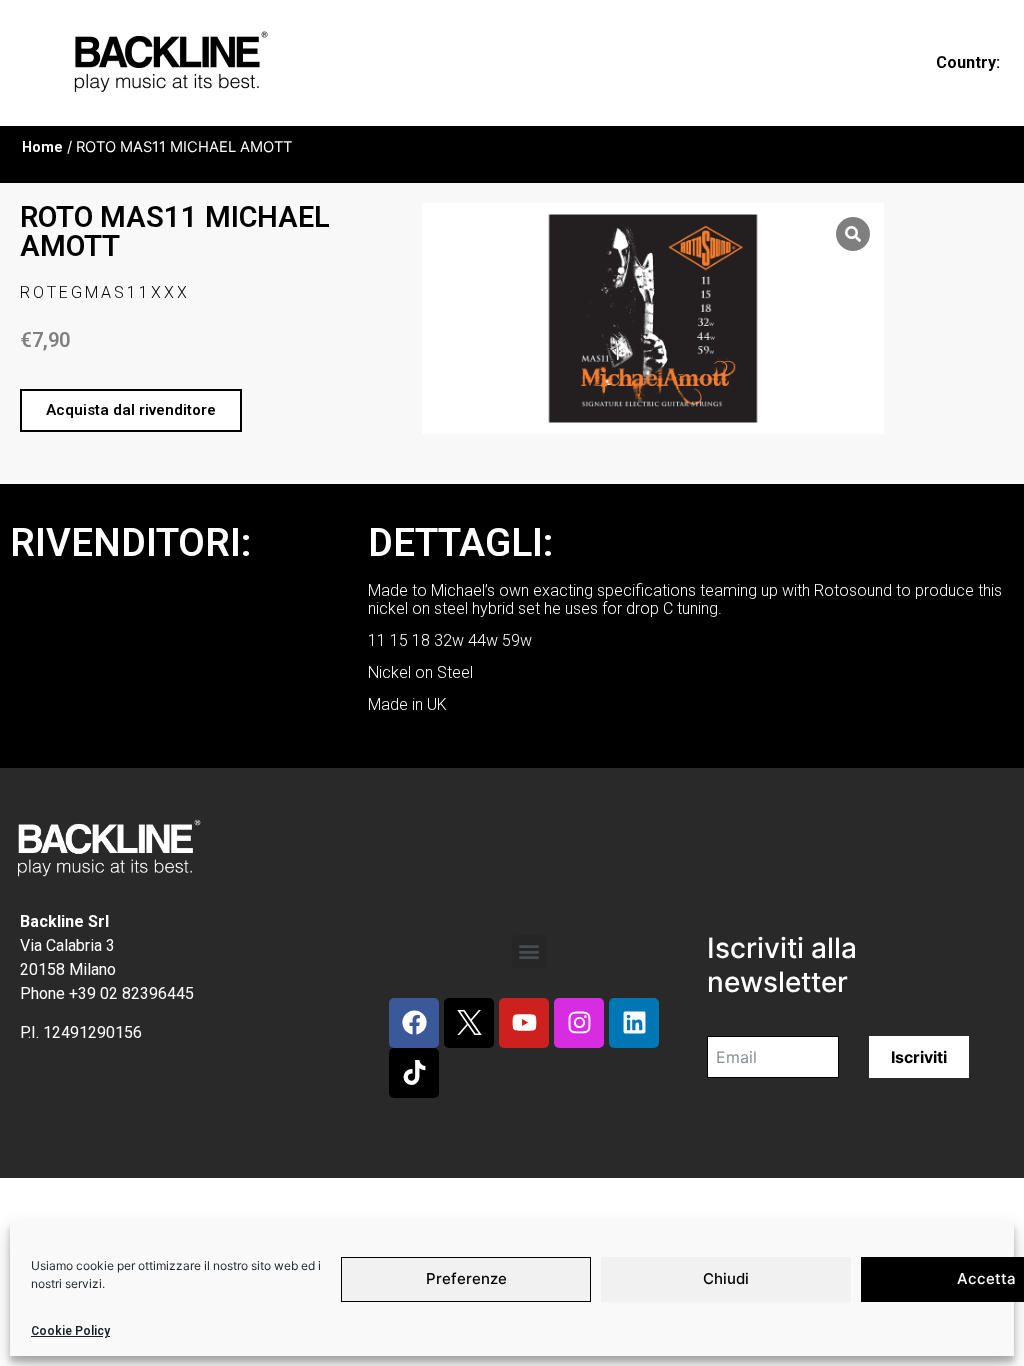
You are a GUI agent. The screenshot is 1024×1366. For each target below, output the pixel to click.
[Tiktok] (414, 1073)
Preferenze (466, 1278)
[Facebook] (414, 1023)
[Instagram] (579, 1023)
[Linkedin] (634, 1023)
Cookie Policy (70, 1331)
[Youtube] (524, 1023)
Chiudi (726, 1278)
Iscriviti (919, 1057)
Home (42, 147)
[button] (131, 410)
